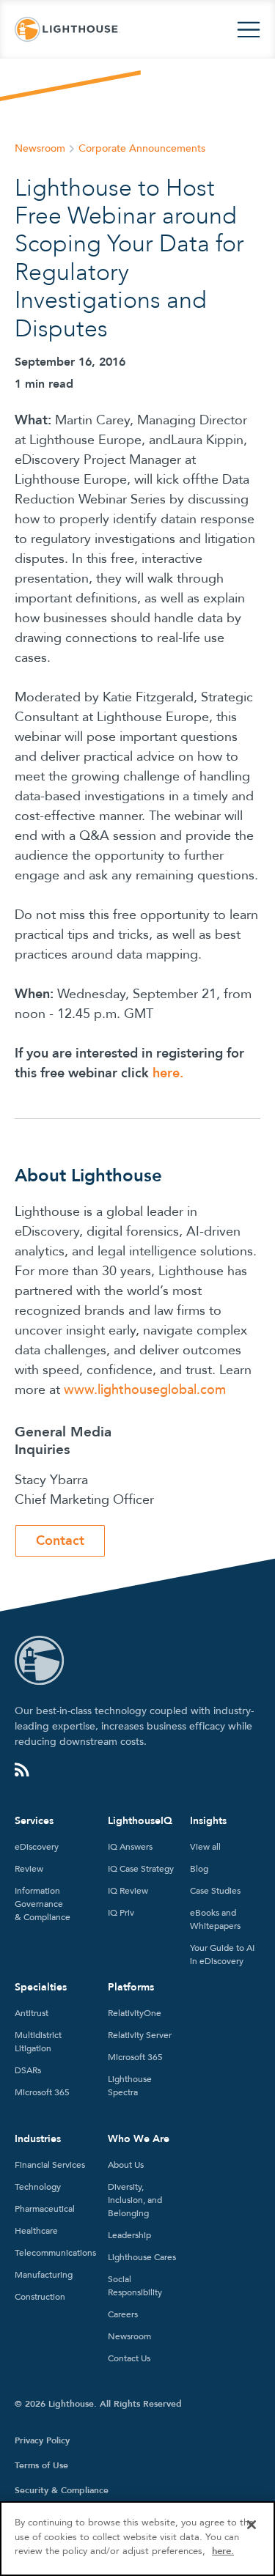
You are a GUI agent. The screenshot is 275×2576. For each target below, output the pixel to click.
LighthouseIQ (140, 1821)
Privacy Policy (42, 2440)
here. (223, 2551)
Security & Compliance (62, 2490)
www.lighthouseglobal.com (145, 1390)
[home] (67, 30)
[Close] (252, 2525)
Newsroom (40, 148)
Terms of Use (41, 2465)
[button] (249, 30)
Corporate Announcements (142, 148)
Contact (60, 1541)
